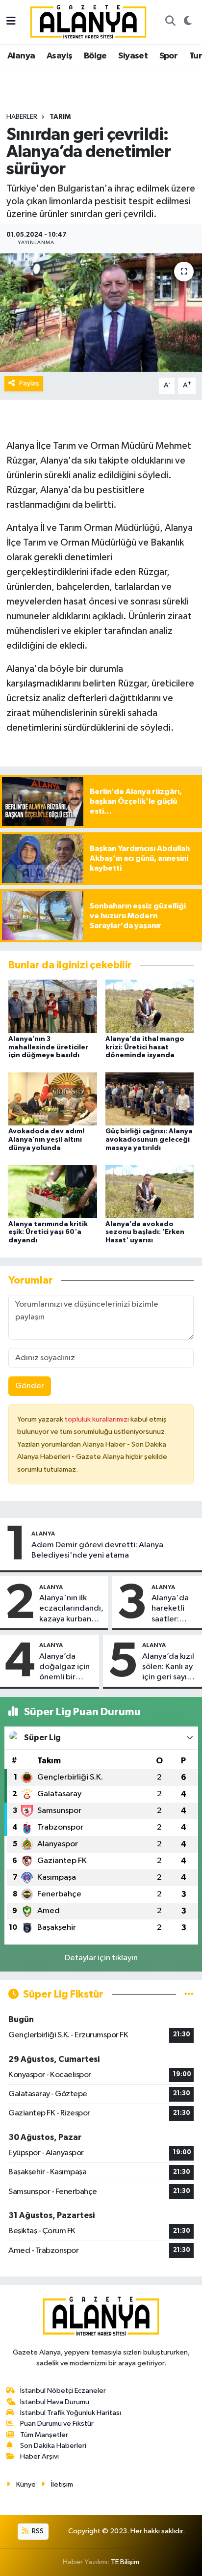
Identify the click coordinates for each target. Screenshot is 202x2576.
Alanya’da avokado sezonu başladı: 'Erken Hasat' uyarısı (145, 1233)
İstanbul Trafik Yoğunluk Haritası (71, 2413)
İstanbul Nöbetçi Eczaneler (63, 2391)
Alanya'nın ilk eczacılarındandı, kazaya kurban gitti (71, 1609)
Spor (169, 56)
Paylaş (29, 383)
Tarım (60, 117)
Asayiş (59, 56)
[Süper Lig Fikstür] (189, 1994)
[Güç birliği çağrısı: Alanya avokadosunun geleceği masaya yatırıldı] (150, 1099)
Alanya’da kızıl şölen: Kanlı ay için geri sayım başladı (168, 1668)
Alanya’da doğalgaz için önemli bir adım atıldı (64, 1668)
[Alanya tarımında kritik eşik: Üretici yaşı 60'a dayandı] (53, 1191)
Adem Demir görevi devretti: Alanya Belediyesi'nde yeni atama (97, 1550)
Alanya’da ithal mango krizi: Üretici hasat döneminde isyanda (145, 1047)
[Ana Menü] (11, 22)
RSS (37, 2531)
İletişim (62, 2484)
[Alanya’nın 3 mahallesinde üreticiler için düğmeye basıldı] (53, 1006)
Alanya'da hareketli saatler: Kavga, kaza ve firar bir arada (174, 1609)
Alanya (21, 56)
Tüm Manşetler (44, 2435)
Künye (26, 2484)
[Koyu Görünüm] (188, 22)
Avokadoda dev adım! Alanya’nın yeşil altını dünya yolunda (46, 1140)
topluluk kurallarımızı (98, 1419)
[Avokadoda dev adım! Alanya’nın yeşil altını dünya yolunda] (53, 1099)
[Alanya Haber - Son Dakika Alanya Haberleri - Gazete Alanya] (88, 21)
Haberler (22, 117)
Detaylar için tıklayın (101, 1958)
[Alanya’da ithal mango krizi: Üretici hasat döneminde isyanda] (150, 1006)
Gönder (30, 1386)
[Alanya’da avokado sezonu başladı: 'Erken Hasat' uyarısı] (150, 1191)
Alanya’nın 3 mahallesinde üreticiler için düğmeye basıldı (48, 1047)
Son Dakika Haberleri (53, 2446)
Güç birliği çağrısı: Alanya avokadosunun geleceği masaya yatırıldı (149, 1140)
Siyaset (133, 56)
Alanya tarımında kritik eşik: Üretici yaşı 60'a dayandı (48, 1233)
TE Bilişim (125, 2562)
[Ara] (170, 22)
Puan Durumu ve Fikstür (57, 2424)
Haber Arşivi (39, 2456)
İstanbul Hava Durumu (55, 2402)
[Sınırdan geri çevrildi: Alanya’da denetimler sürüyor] (101, 313)
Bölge (95, 56)
